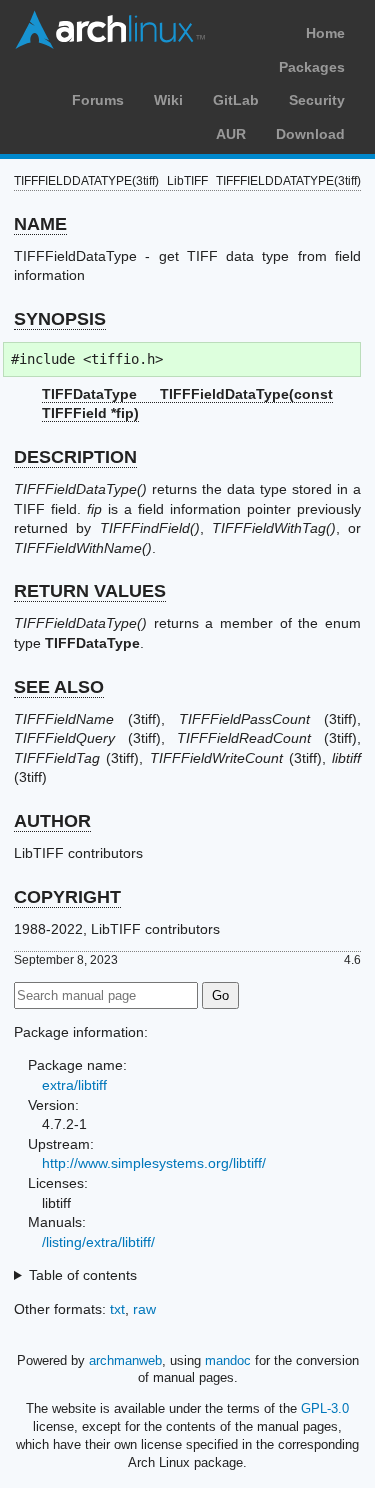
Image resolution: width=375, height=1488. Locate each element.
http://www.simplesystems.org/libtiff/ (154, 1163)
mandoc (228, 1360)
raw (144, 1309)
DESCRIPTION (75, 457)
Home (325, 33)
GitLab (236, 100)
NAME (40, 224)
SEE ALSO (59, 687)
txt (117, 1309)
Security (317, 100)
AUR (231, 134)
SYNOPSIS (60, 319)
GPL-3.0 (325, 1408)
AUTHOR (52, 821)
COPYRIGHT (67, 897)
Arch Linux (110, 30)
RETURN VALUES (90, 591)
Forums (98, 100)
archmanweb (125, 1360)
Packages (312, 67)
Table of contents (83, 1275)
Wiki (168, 100)
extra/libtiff (74, 1085)
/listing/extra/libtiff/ (98, 1242)
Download (310, 134)
